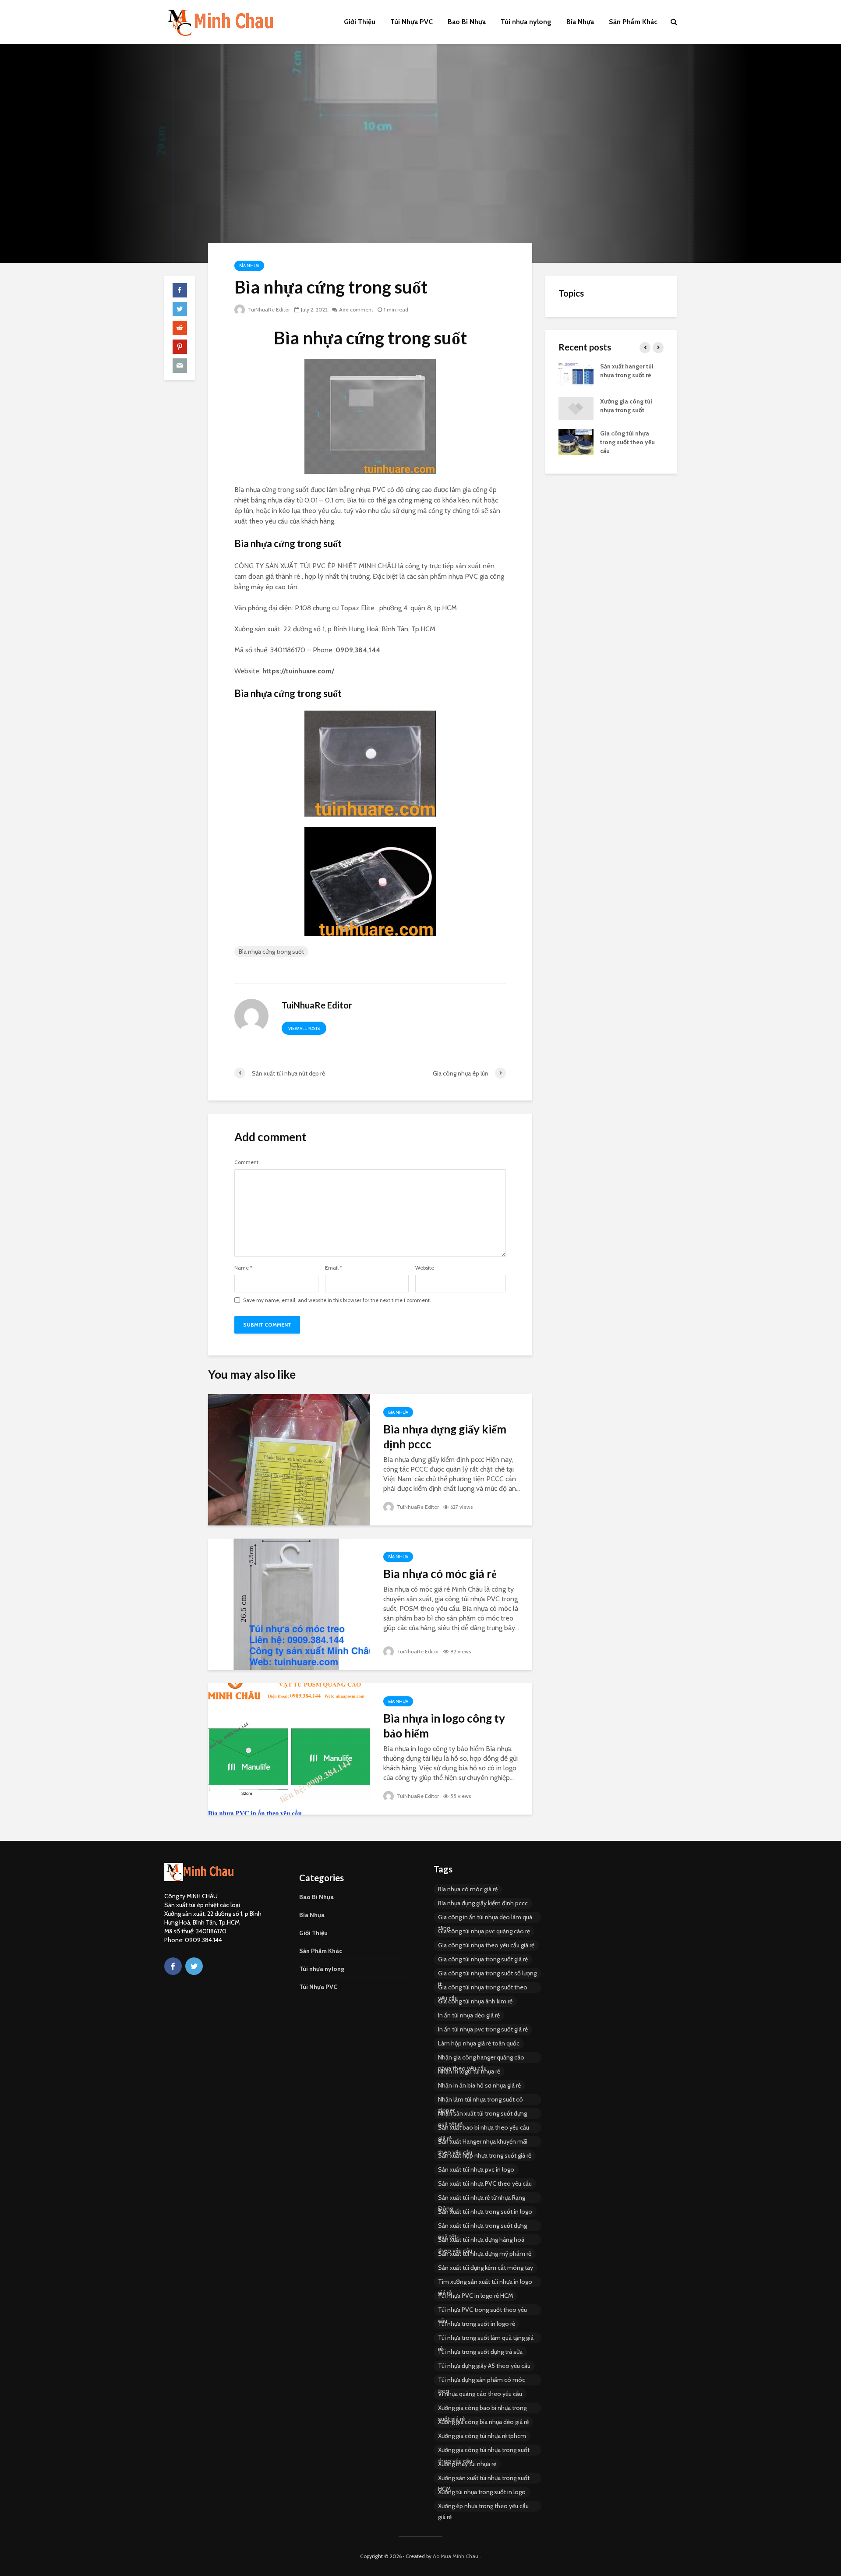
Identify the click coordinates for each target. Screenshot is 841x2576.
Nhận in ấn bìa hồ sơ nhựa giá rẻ (479, 2085)
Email (334, 1268)
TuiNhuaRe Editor (268, 310)
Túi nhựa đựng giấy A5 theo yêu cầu (484, 2366)
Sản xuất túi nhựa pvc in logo (476, 2169)
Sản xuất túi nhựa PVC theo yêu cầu (485, 2183)
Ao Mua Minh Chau (456, 2556)
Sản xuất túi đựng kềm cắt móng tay (486, 2268)
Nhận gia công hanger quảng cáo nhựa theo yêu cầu (481, 2058)
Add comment (356, 310)
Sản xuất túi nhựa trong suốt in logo (485, 2212)
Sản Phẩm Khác (633, 22)
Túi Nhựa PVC (412, 22)
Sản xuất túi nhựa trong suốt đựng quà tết (482, 2226)
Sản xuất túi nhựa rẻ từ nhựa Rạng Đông (482, 2198)
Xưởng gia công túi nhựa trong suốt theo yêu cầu (484, 2451)
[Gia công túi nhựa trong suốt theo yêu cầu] (576, 442)
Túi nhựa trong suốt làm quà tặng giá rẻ (486, 2339)
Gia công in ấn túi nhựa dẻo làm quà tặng (485, 1918)
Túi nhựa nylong (526, 22)
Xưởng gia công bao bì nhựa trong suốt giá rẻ (482, 2409)
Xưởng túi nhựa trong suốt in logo (482, 2492)
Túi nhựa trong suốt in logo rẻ (477, 2324)
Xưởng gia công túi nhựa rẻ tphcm (482, 2436)
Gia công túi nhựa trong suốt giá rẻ (483, 1959)
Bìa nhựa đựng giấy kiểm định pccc (445, 1437)
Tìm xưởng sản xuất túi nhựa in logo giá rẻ (485, 2282)
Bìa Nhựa (580, 22)
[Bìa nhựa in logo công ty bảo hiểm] (289, 1748)
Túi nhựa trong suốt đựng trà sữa (480, 2352)
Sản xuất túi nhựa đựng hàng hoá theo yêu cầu (481, 2240)
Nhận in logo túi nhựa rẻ (469, 2071)
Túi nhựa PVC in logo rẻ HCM (475, 2296)
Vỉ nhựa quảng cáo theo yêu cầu (480, 2394)
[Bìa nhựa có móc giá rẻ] (289, 1604)
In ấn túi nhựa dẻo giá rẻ (469, 2015)
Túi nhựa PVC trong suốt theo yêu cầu (482, 2311)
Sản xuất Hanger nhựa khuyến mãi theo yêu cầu (483, 2142)
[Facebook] (173, 1966)
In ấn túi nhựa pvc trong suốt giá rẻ (483, 2029)
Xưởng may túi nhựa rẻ (467, 2464)
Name (243, 1268)
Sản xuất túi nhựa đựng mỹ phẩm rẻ (485, 2254)
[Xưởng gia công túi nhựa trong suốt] (576, 408)
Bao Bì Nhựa (467, 22)
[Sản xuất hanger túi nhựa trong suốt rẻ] (576, 374)
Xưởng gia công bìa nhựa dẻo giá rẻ (483, 2422)
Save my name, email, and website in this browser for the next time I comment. (337, 1300)
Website (425, 1268)
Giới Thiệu (360, 22)
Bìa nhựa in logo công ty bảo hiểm (444, 1726)
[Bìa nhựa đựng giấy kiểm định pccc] (289, 1459)
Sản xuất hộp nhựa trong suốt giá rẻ (485, 2155)
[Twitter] (194, 1966)
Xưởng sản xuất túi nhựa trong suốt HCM (484, 2479)
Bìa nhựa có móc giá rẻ (440, 1574)
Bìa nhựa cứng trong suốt (271, 952)
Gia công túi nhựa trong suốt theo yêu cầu (627, 442)
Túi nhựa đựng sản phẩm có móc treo (482, 2381)
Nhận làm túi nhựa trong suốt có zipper (481, 2100)
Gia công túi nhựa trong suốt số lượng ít (487, 1974)
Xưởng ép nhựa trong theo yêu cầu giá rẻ (483, 2507)
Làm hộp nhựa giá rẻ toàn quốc (479, 2043)
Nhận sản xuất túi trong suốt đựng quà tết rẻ (482, 2114)
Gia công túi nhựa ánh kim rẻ (475, 2001)
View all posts (304, 1028)
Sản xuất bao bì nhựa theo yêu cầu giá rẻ (484, 2128)
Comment (246, 1162)
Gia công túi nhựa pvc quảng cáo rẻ (484, 1931)
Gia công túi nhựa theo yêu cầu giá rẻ (486, 1945)
